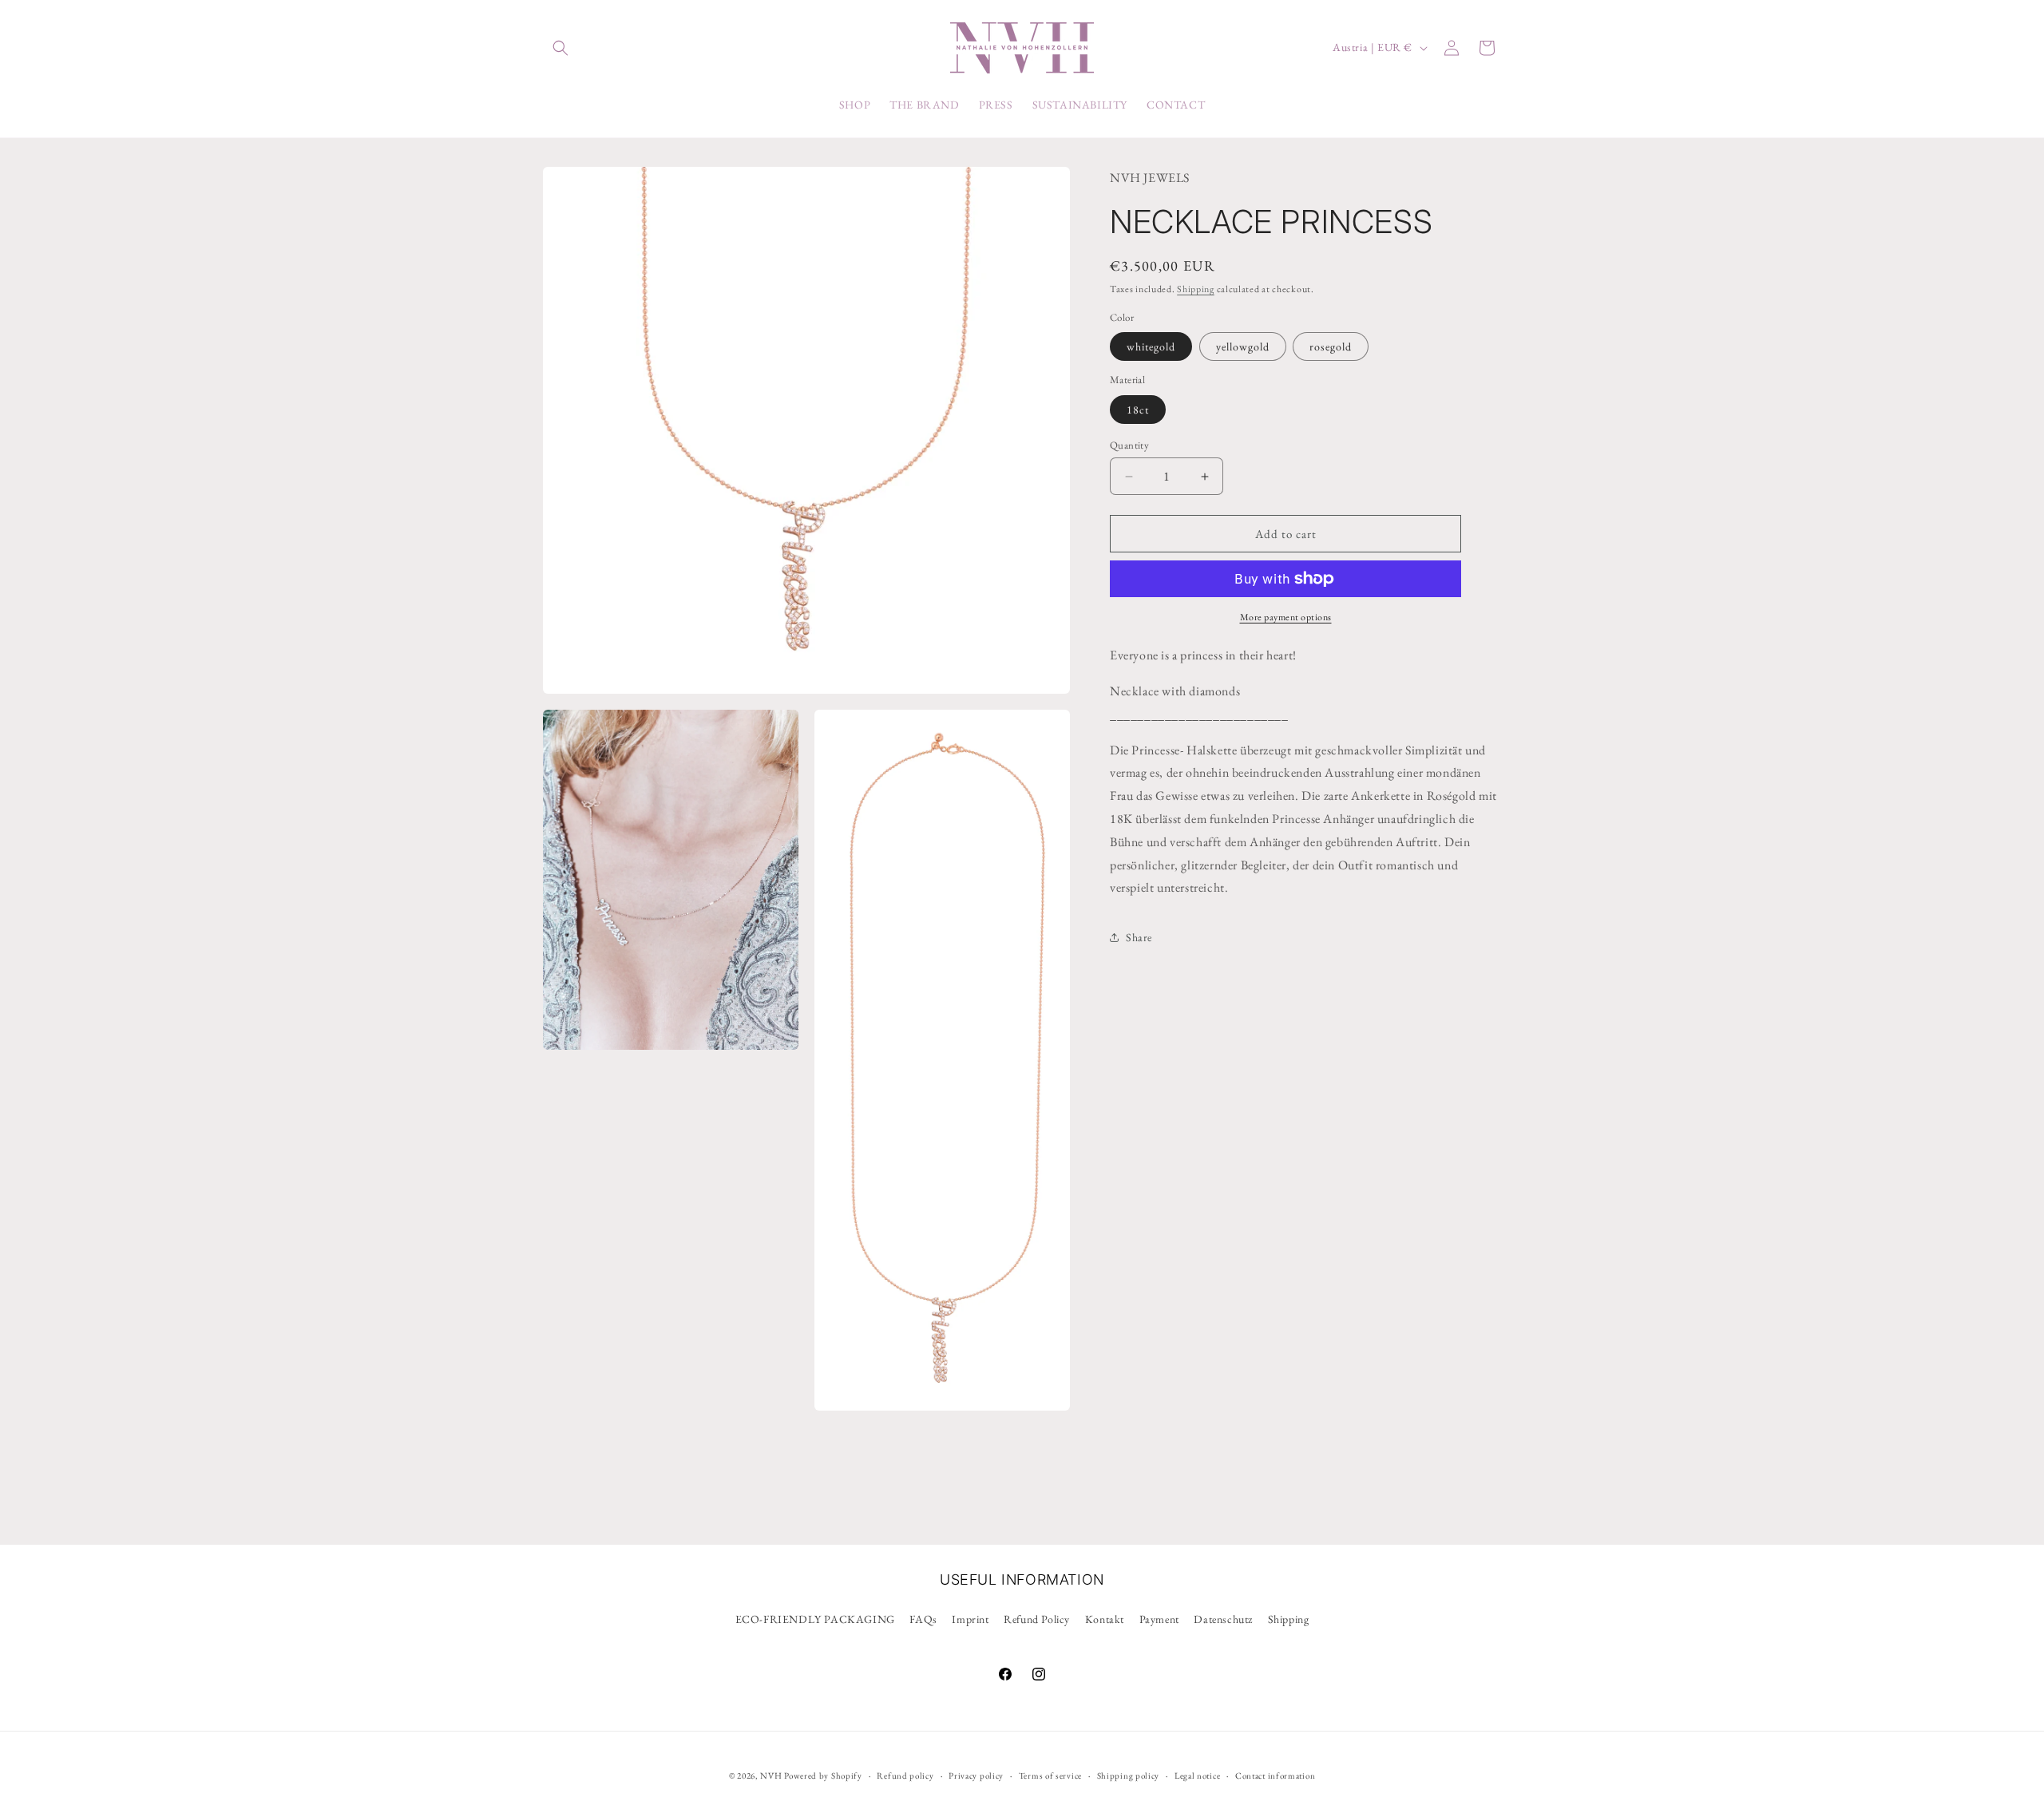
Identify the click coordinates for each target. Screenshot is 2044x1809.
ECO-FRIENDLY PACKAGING (815, 1619)
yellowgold (1243, 346)
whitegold (1151, 346)
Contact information (1275, 1775)
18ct (1138, 410)
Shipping (1196, 289)
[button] (561, 48)
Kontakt (1105, 1619)
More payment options (1286, 617)
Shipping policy (1129, 1775)
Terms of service (1050, 1775)
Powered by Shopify (823, 1775)
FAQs (923, 1619)
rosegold (1331, 346)
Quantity (1129, 445)
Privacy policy (976, 1775)
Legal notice (1197, 1775)
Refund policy (905, 1775)
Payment (1159, 1619)
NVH (772, 1775)
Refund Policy (1037, 1619)
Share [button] (1139, 937)
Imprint (970, 1619)
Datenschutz (1223, 1619)
